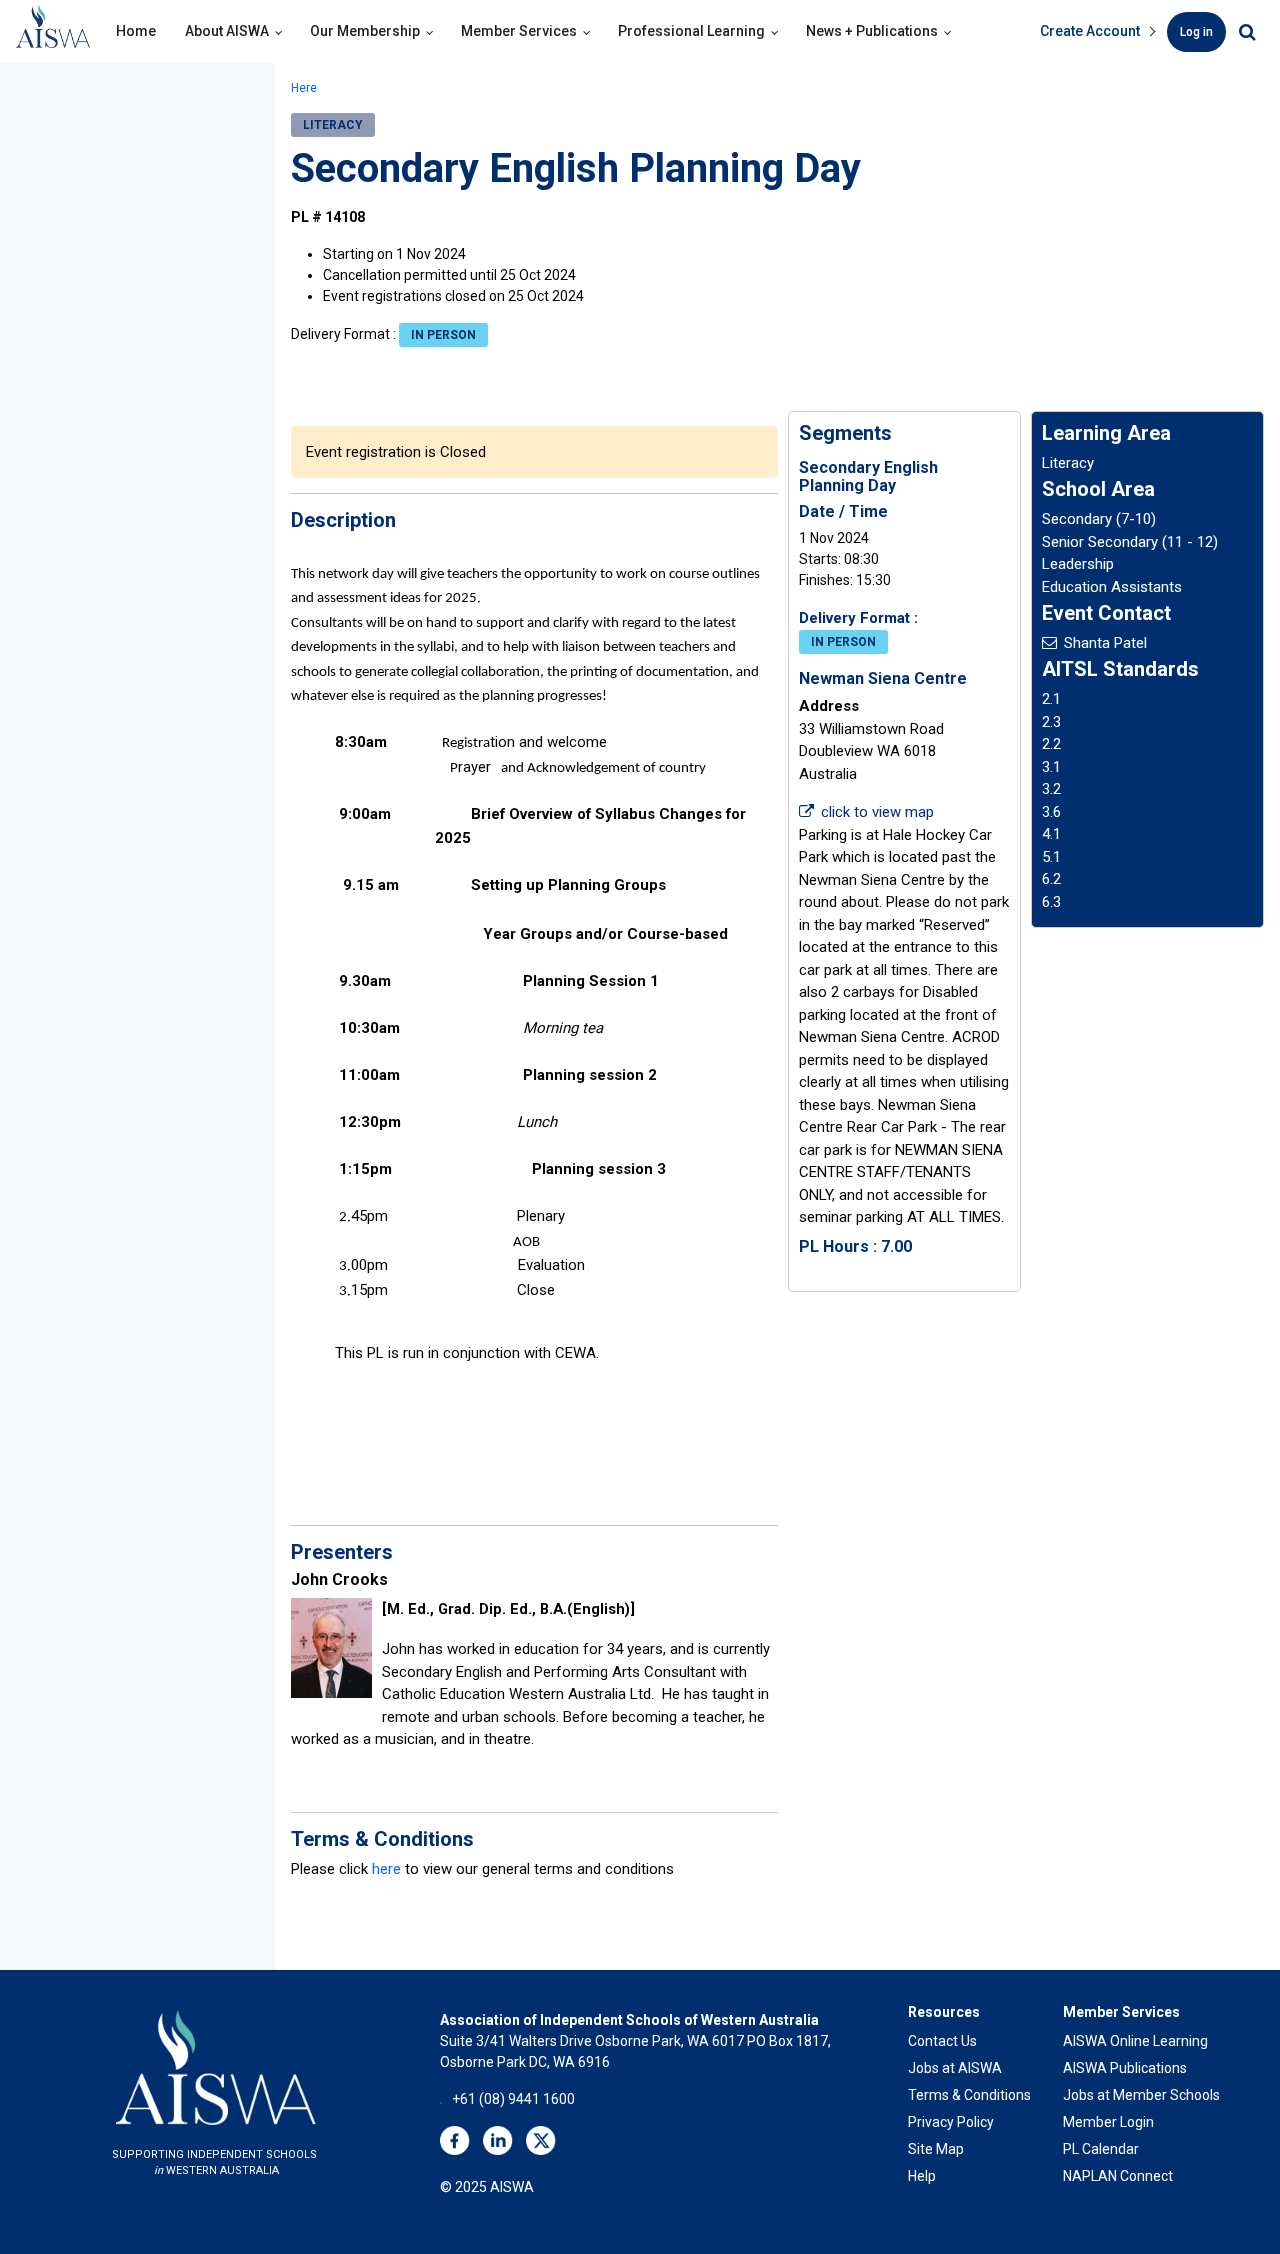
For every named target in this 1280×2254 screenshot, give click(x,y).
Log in (1196, 32)
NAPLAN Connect (1118, 2176)
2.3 (1051, 722)
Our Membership (365, 31)
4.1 (1051, 834)
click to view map (877, 812)
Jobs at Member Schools (1141, 2095)
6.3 (1051, 902)
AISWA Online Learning (1135, 2041)
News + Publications (872, 31)
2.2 (1051, 744)
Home (136, 31)
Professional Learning (691, 31)
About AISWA (227, 31)
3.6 (1051, 812)
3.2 (1051, 789)
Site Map (936, 2149)
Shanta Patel (1105, 643)
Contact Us (942, 2041)
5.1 (1051, 857)
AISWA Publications (1125, 2068)
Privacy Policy (951, 2122)
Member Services (519, 31)
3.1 (1051, 767)
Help (922, 2176)
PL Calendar (1101, 2149)
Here (304, 88)
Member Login (1108, 2122)
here (386, 1869)
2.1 (1051, 699)
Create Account (1090, 31)
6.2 (1051, 879)
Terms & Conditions (969, 2095)
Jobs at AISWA (955, 2068)
